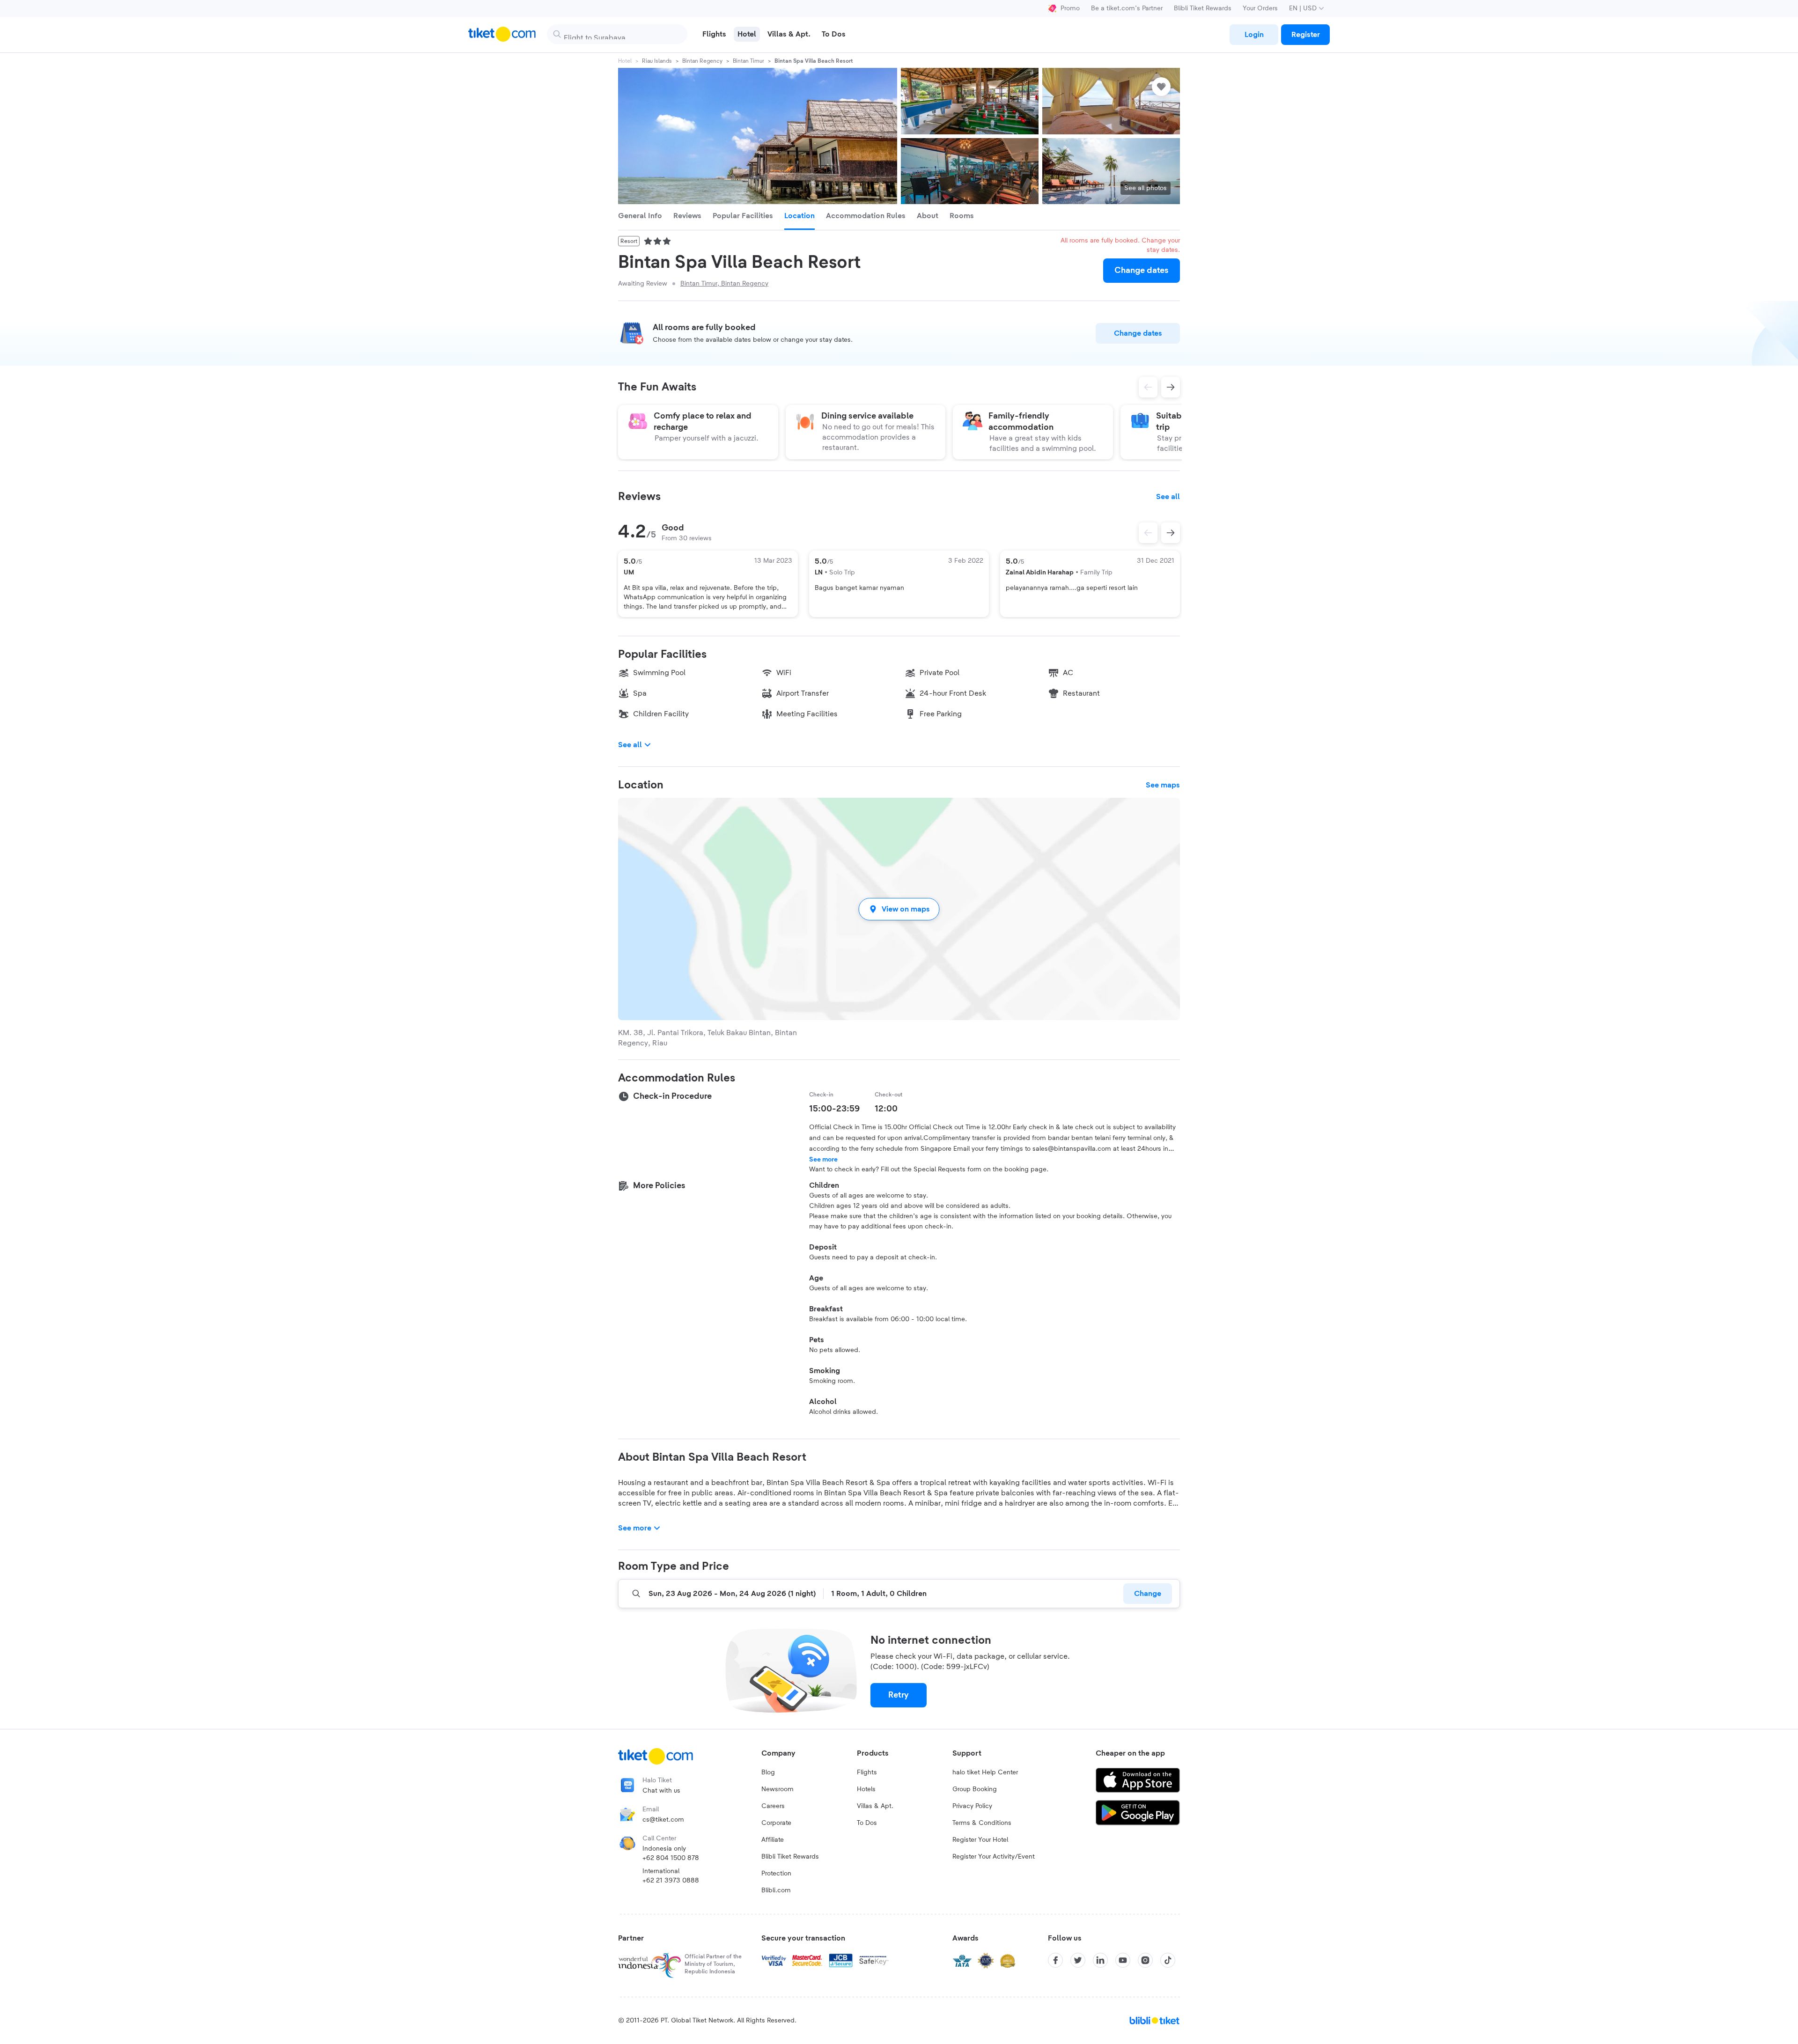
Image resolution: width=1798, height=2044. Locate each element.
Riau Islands (657, 61)
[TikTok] (1168, 1960)
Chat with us (661, 1791)
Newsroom (777, 1789)
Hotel (625, 61)
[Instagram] (1145, 1960)
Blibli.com (776, 1890)
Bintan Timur (748, 61)
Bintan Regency (702, 61)
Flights (867, 1772)
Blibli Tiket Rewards (1203, 8)
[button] (899, 909)
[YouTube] (1123, 1960)
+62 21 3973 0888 (671, 1881)
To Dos (867, 1823)
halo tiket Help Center (985, 1772)
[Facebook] (1055, 1960)
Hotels (866, 1789)
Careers (773, 1806)
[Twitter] (1078, 1960)
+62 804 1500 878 (671, 1858)
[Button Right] (1171, 533)
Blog (768, 1772)
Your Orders (1260, 8)
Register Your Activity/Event (994, 1857)
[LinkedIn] (1100, 1960)
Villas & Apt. (875, 1806)
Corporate (776, 1823)
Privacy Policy (972, 1806)
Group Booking (975, 1789)
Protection (776, 1874)
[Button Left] (1148, 533)
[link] (1254, 35)
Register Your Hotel (980, 1840)
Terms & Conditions (982, 1823)
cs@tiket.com (663, 1820)
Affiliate (773, 1840)
